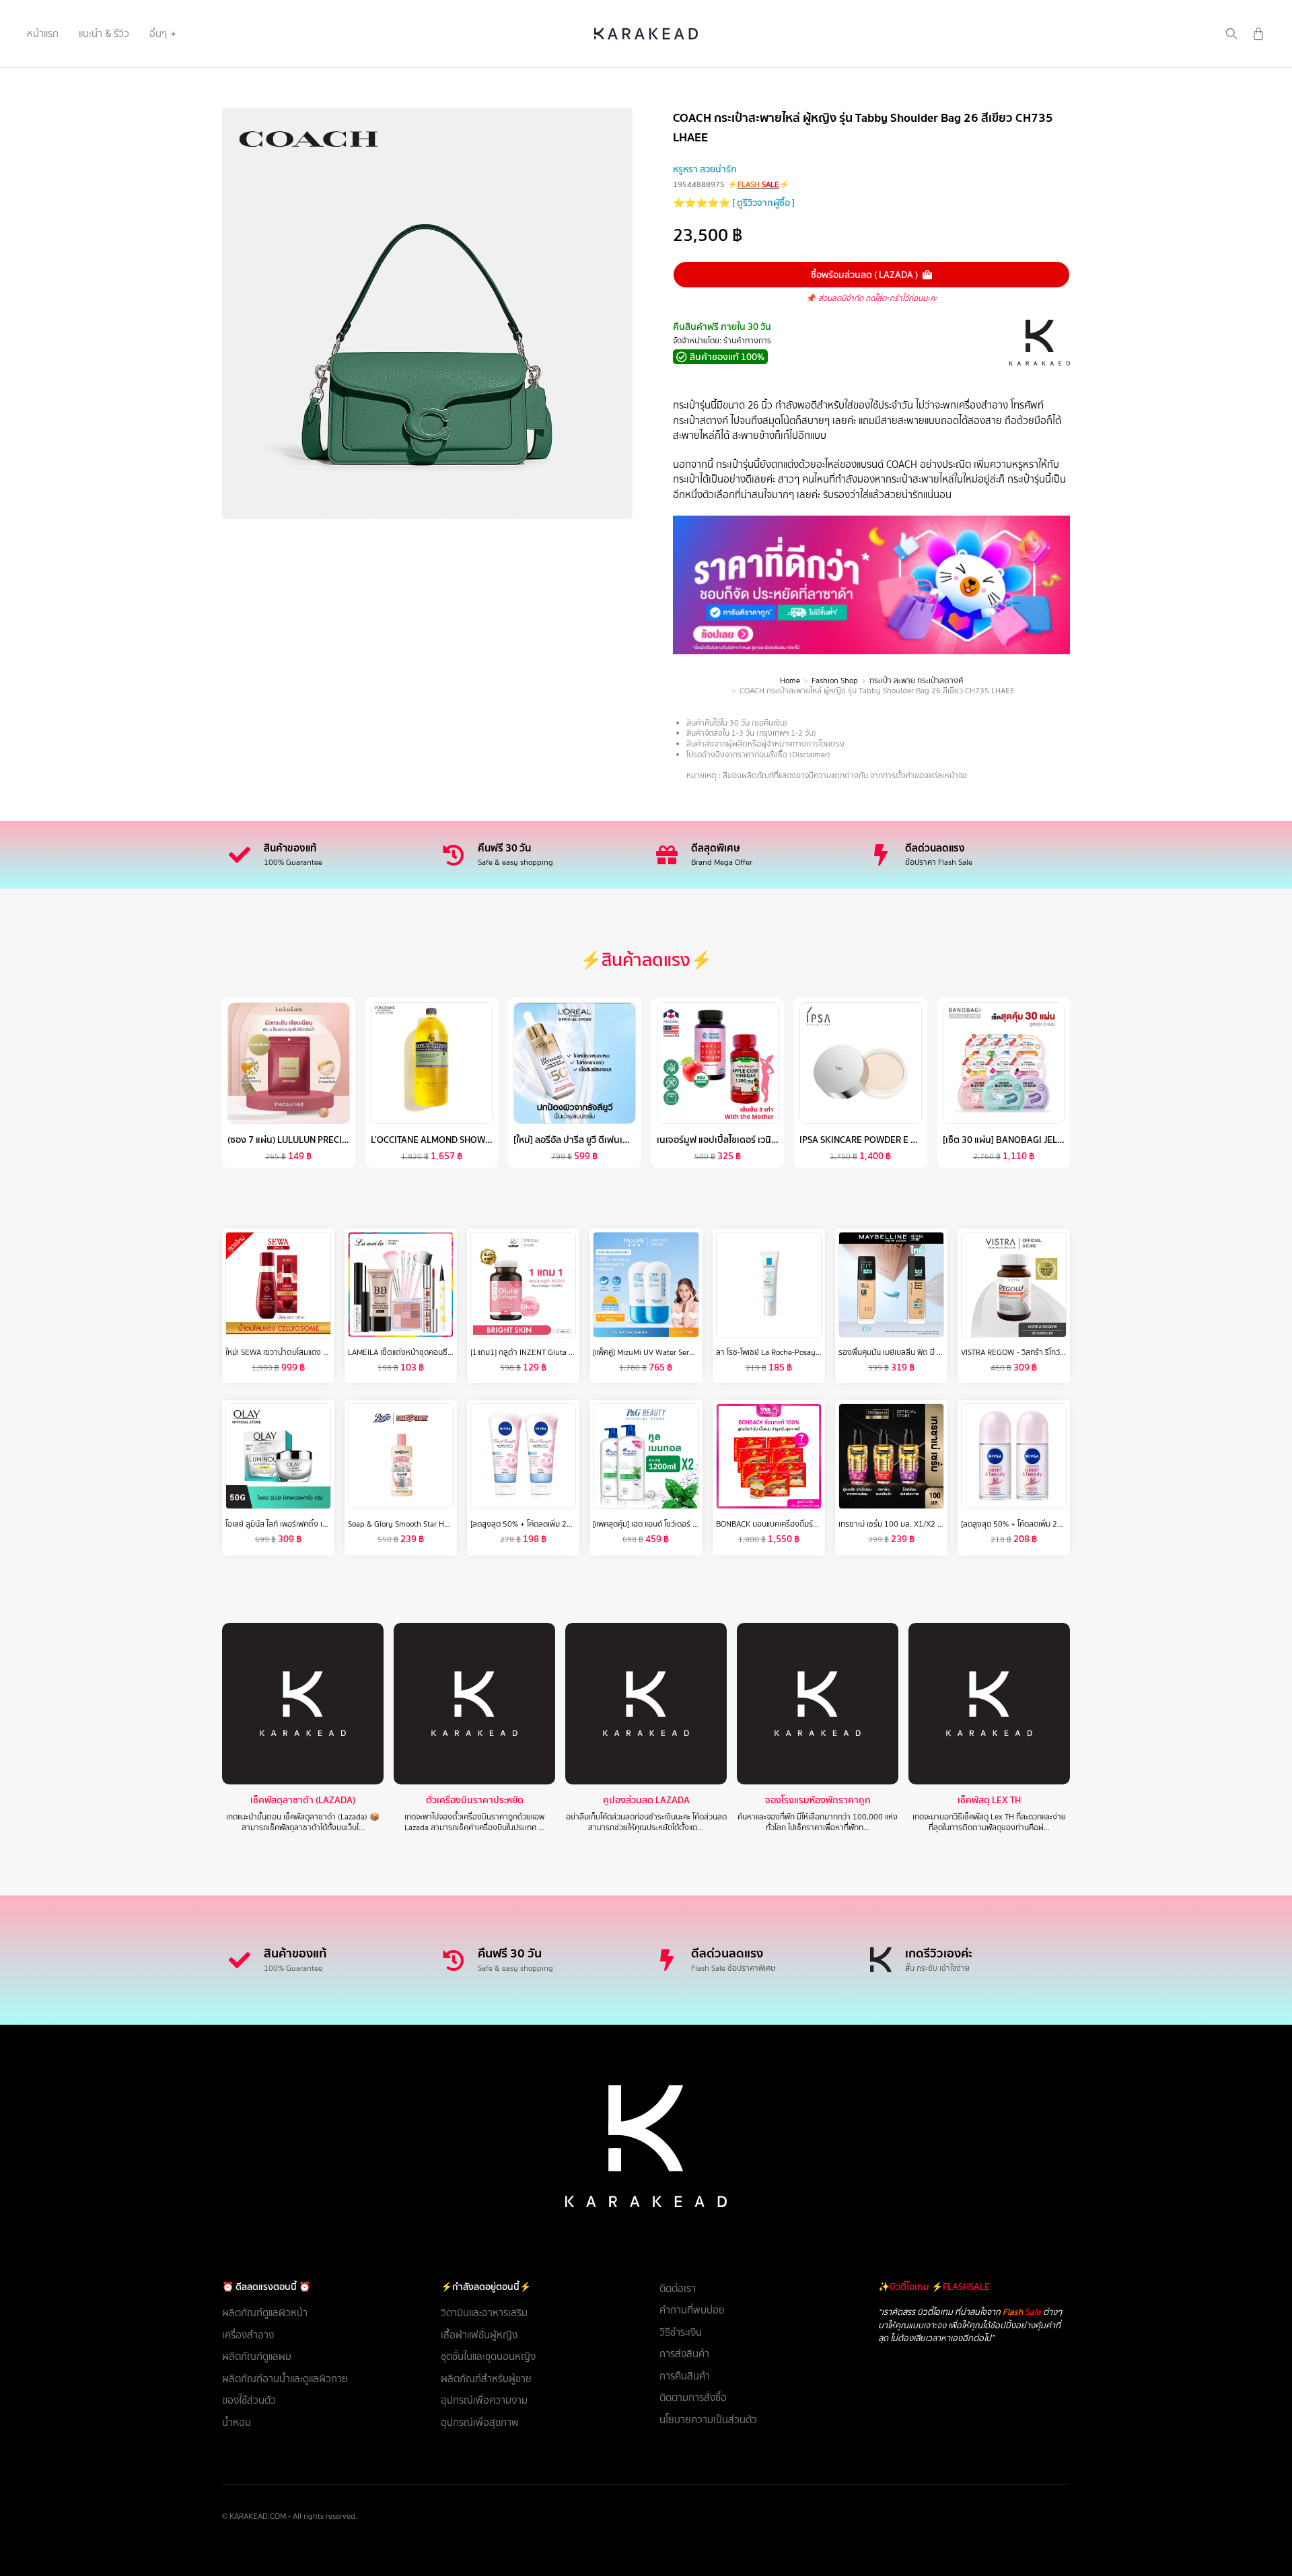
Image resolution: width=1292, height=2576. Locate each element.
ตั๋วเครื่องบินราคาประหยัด (475, 1800)
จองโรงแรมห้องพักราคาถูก (818, 1800)
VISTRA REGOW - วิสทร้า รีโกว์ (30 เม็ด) (1026, 1352)
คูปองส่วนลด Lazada (646, 1800)
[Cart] (1258, 34)
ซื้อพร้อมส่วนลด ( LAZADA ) (864, 275)
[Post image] (303, 1704)
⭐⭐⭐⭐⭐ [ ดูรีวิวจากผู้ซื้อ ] (734, 203)
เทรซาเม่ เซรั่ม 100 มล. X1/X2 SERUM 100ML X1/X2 (925, 1524)
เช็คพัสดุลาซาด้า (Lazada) (303, 1800)
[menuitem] (43, 34)
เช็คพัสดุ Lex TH (989, 1800)
